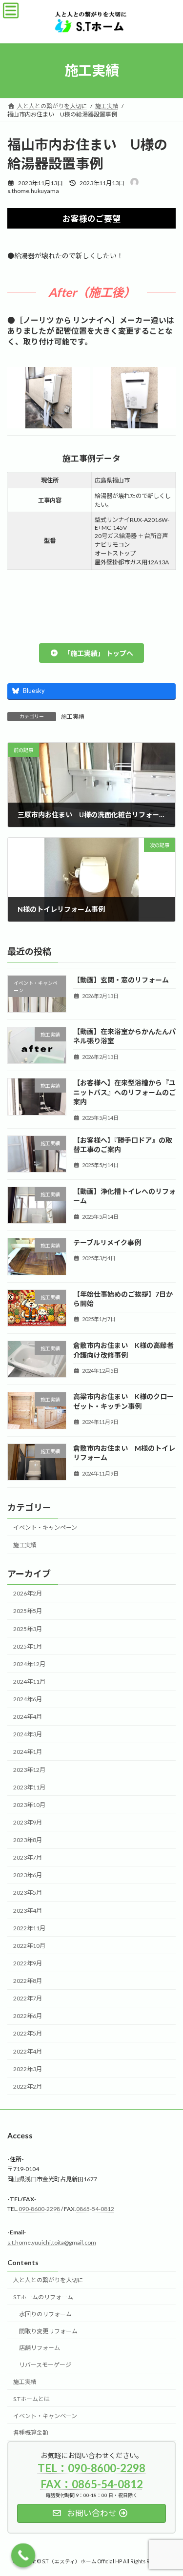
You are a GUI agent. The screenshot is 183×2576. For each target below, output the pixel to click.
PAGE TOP (169, 2488)
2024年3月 (28, 1735)
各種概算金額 (31, 2432)
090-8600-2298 (39, 2209)
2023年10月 (29, 1805)
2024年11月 (29, 1682)
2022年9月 (28, 1963)
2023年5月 (28, 1893)
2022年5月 (28, 2034)
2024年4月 (28, 1717)
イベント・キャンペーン (45, 1528)
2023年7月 (28, 1858)
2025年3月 (28, 1629)
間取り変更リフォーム (48, 2331)
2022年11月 (29, 1928)
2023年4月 (28, 1911)
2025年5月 (28, 1611)
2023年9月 (28, 1822)
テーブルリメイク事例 (107, 1243)
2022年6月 (28, 2016)
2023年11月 (29, 1787)
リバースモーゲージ (45, 2365)
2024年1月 (28, 1752)
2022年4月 (28, 2051)
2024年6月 (28, 1699)
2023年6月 (28, 1875)
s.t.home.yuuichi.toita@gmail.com (52, 2242)
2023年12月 (29, 1770)
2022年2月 (28, 2086)
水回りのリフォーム (45, 2314)
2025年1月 (28, 1646)
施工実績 (73, 717)
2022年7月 (28, 1999)
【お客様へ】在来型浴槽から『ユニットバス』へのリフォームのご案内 (124, 1092)
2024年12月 (29, 1664)
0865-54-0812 (95, 2209)
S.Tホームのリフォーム (43, 2297)
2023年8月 (28, 1840)
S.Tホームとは (31, 2398)
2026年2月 (28, 1594)
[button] (91, 653)
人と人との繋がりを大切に (48, 2280)
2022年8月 (28, 1981)
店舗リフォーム (40, 2348)
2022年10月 (29, 1946)
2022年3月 (28, 2069)
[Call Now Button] (23, 2556)
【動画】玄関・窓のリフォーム (121, 980)
